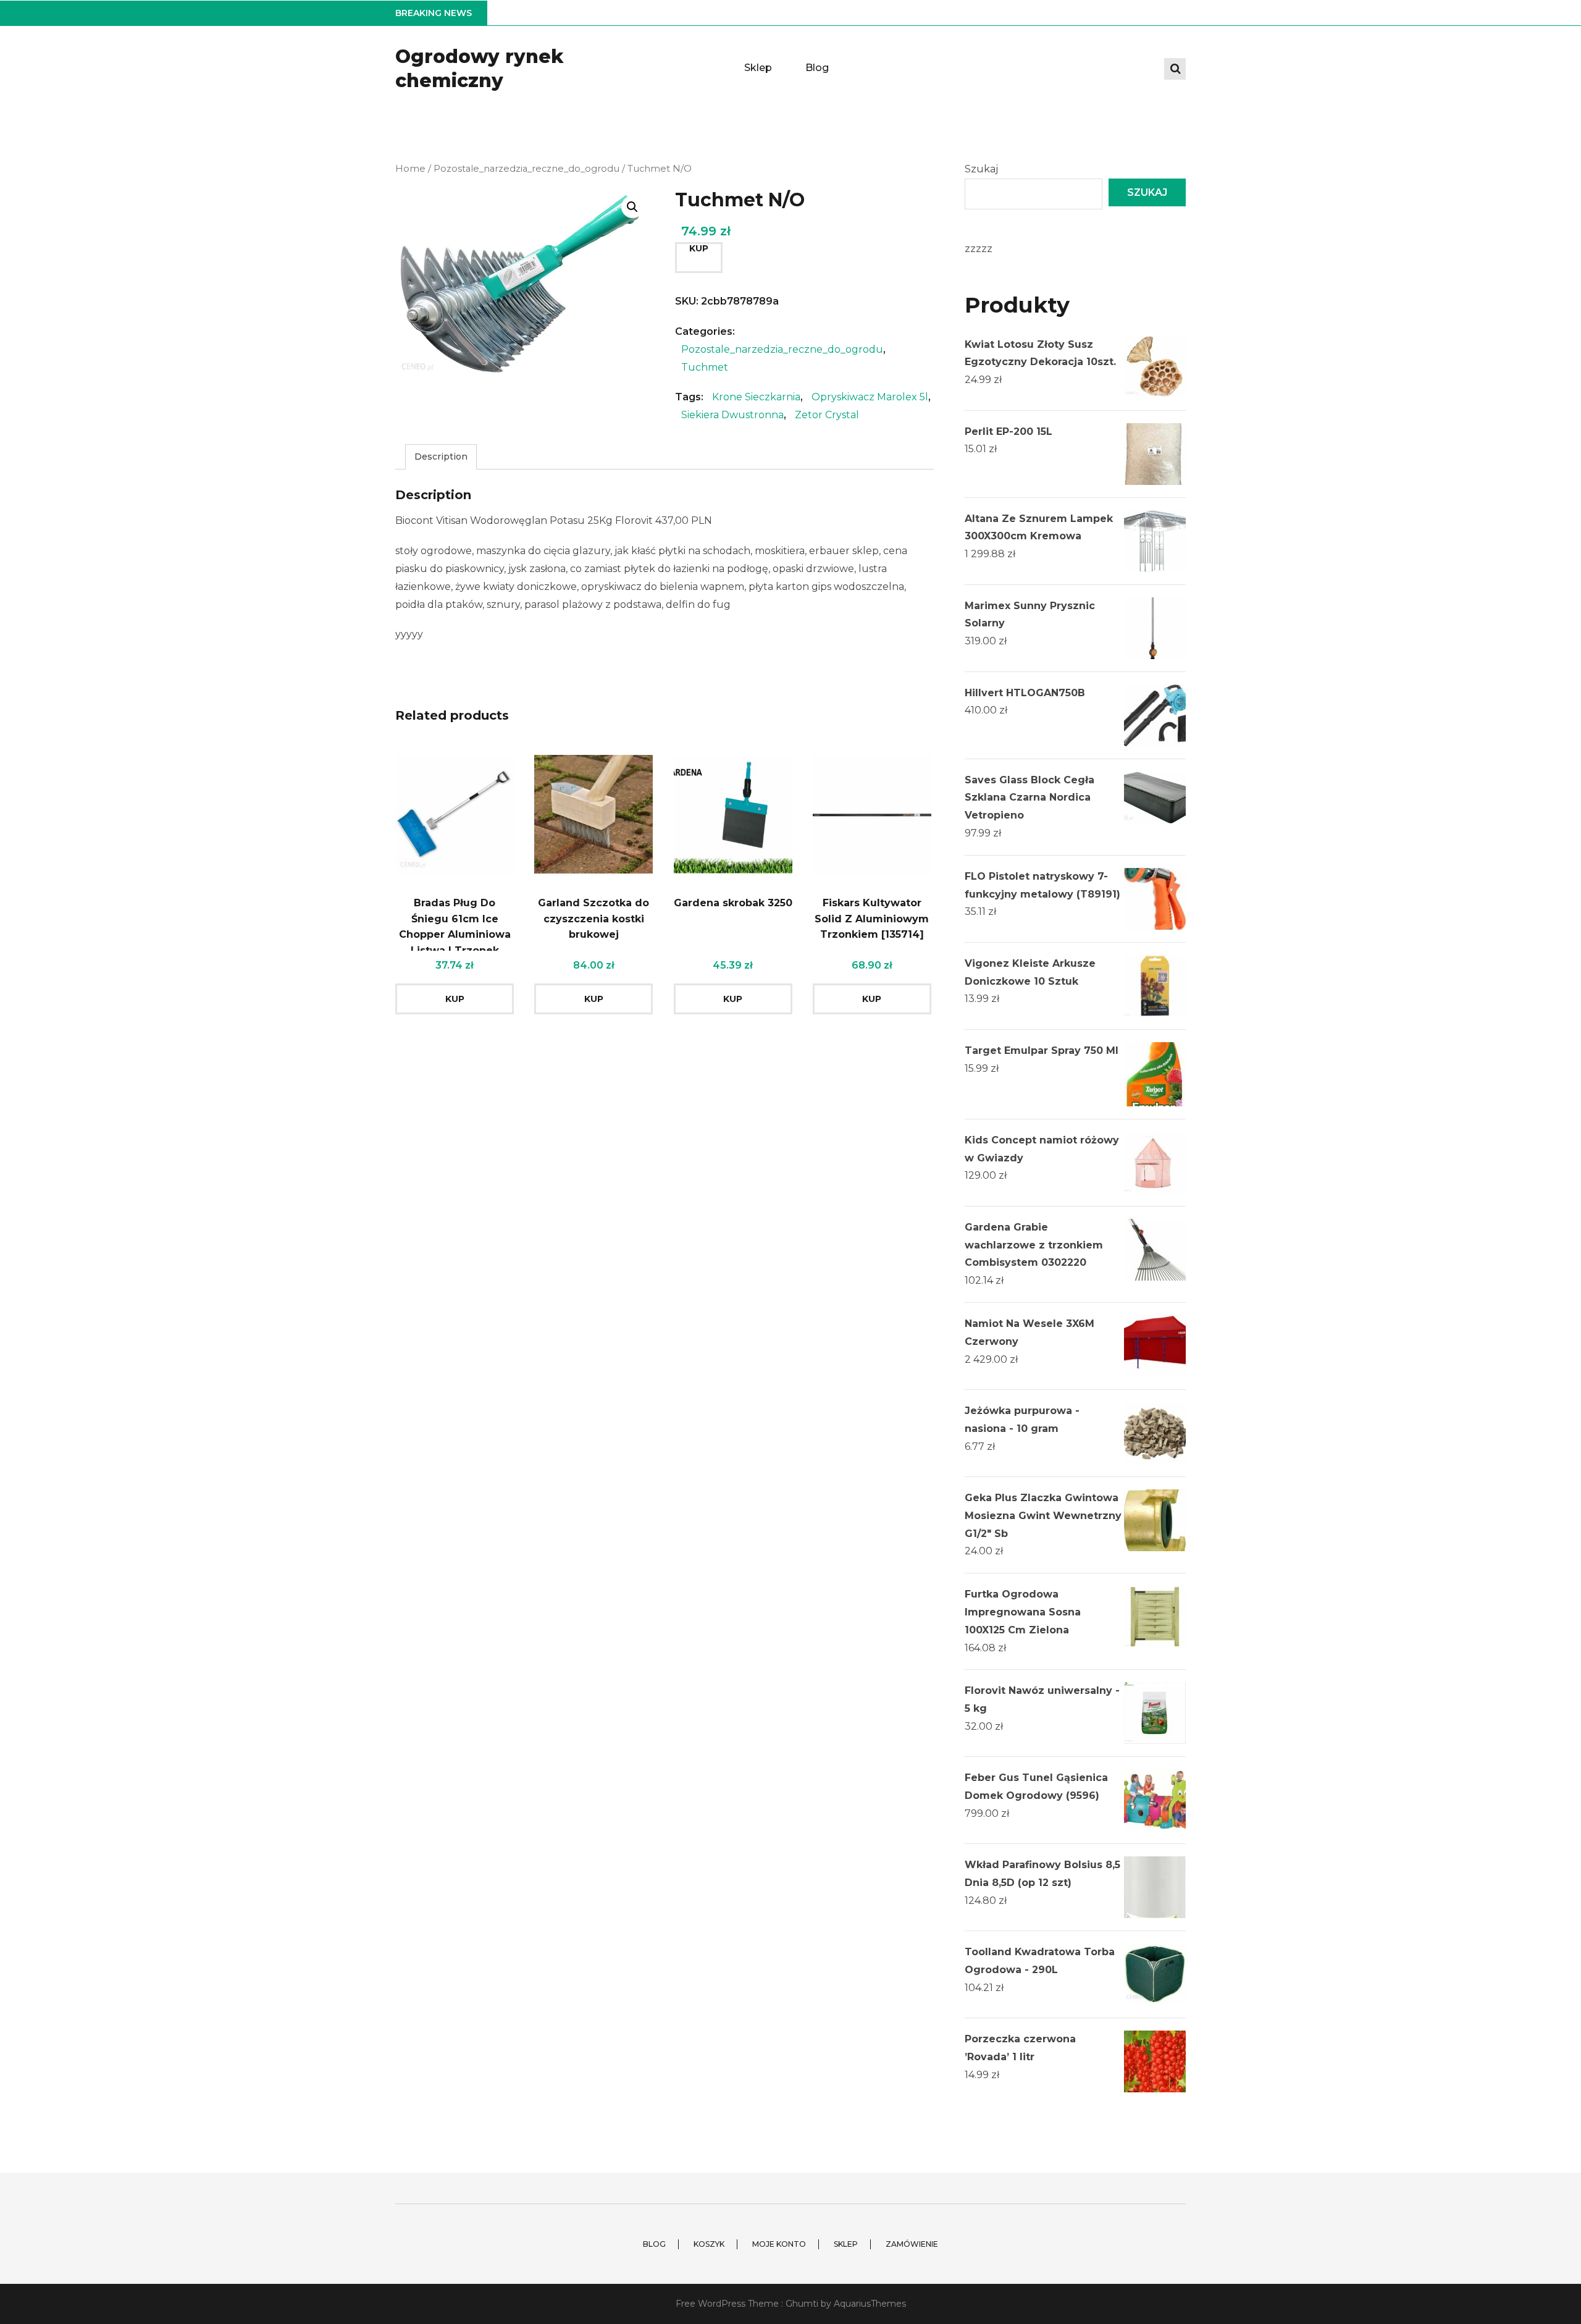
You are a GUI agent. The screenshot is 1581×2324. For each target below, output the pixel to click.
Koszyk (709, 2244)
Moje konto (779, 2244)
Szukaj (981, 169)
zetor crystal (827, 415)
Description (441, 457)
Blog (817, 68)
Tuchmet (705, 367)
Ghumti (802, 2304)
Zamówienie (912, 2244)
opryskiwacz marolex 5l (870, 397)
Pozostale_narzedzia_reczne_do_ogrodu (526, 169)
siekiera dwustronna (732, 415)
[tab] (441, 457)
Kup (699, 248)
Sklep (758, 68)
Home (410, 169)
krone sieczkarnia (756, 397)
